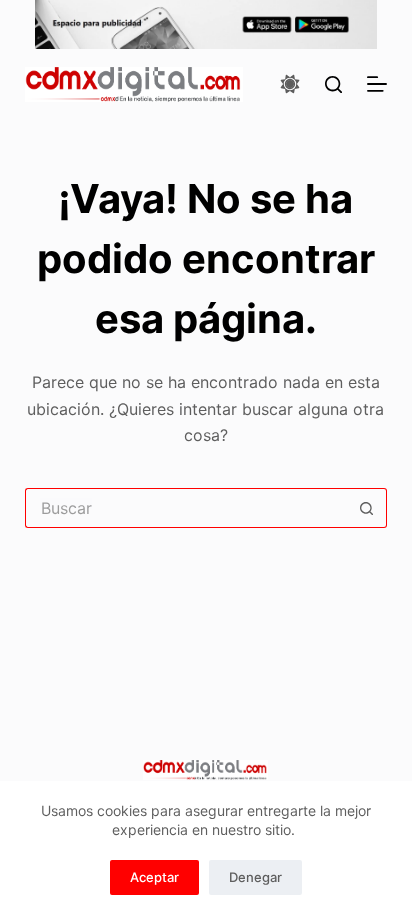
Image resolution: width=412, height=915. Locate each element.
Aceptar (154, 877)
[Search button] (367, 508)
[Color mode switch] (290, 84)
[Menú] (377, 84)
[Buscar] (333, 84)
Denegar (255, 877)
